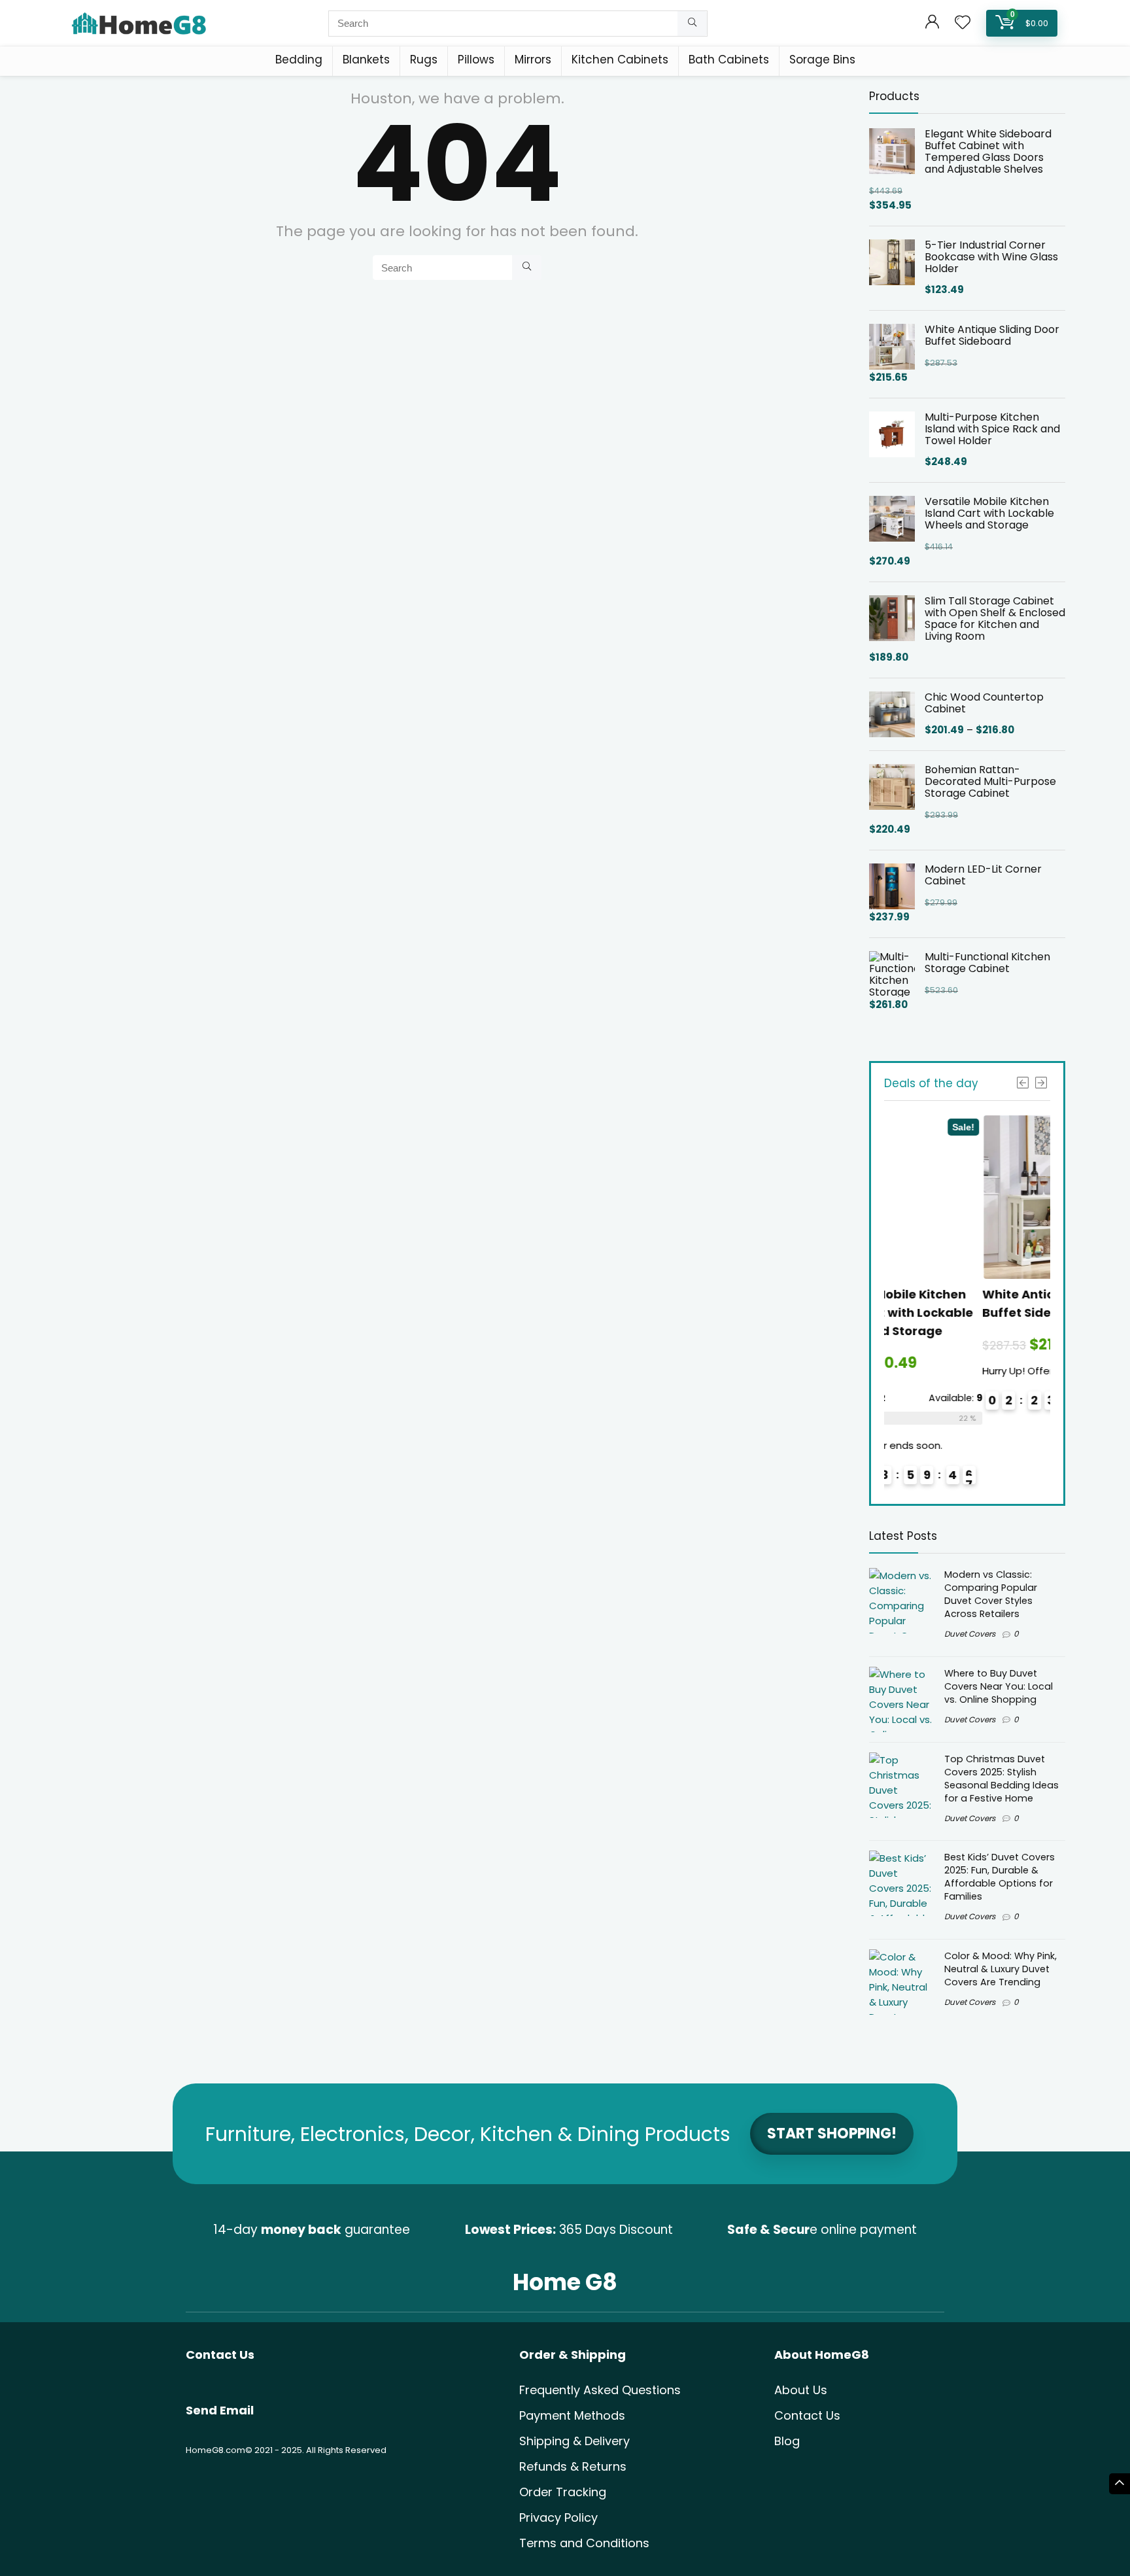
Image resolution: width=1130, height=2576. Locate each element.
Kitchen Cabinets (620, 60)
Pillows (476, 60)
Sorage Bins (822, 60)
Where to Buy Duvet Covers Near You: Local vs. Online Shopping (999, 1686)
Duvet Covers (970, 1634)
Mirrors (533, 60)
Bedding (299, 60)
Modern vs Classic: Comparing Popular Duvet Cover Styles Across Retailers (991, 1594)
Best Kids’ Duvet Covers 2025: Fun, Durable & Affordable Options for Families (1000, 1877)
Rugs (424, 60)
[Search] (692, 24)
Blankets (366, 60)
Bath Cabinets (729, 60)
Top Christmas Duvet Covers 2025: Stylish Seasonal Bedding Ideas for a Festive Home (1002, 1779)
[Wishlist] (963, 23)
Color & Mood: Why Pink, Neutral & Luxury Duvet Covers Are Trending (1001, 1969)
